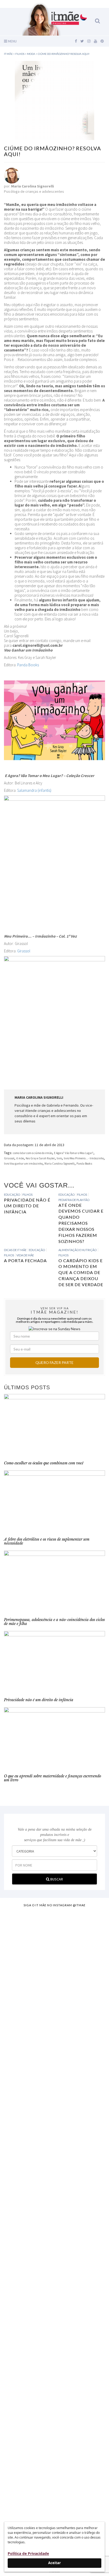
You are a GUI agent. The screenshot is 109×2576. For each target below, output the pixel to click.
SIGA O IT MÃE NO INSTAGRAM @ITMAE (54, 1905)
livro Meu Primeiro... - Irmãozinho (84, 1158)
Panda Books (28, 665)
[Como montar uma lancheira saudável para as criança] (54, 1982)
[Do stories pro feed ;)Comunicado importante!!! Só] (54, 1926)
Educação (12, 1195)
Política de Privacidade (28, 2553)
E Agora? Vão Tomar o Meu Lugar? (74, 1153)
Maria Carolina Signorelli (60, 1164)
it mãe (20, 1158)
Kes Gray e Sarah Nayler (40, 1158)
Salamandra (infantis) (35, 790)
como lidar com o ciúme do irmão (33, 1153)
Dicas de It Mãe (15, 1250)
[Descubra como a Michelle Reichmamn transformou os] (54, 2214)
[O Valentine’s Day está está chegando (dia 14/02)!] (54, 2472)
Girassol (24, 951)
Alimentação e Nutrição (78, 1250)
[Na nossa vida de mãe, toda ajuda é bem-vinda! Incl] (54, 2053)
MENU (12, 41)
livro (59, 1158)
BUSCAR (56, 1879)
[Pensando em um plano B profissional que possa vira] (54, 2285)
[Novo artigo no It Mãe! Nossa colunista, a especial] (54, 2132)
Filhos (28, 1195)
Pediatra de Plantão (74, 1200)
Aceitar (54, 2563)
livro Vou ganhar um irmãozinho (23, 1164)
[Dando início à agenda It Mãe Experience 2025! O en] (54, 2377)
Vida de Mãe (25, 1255)
